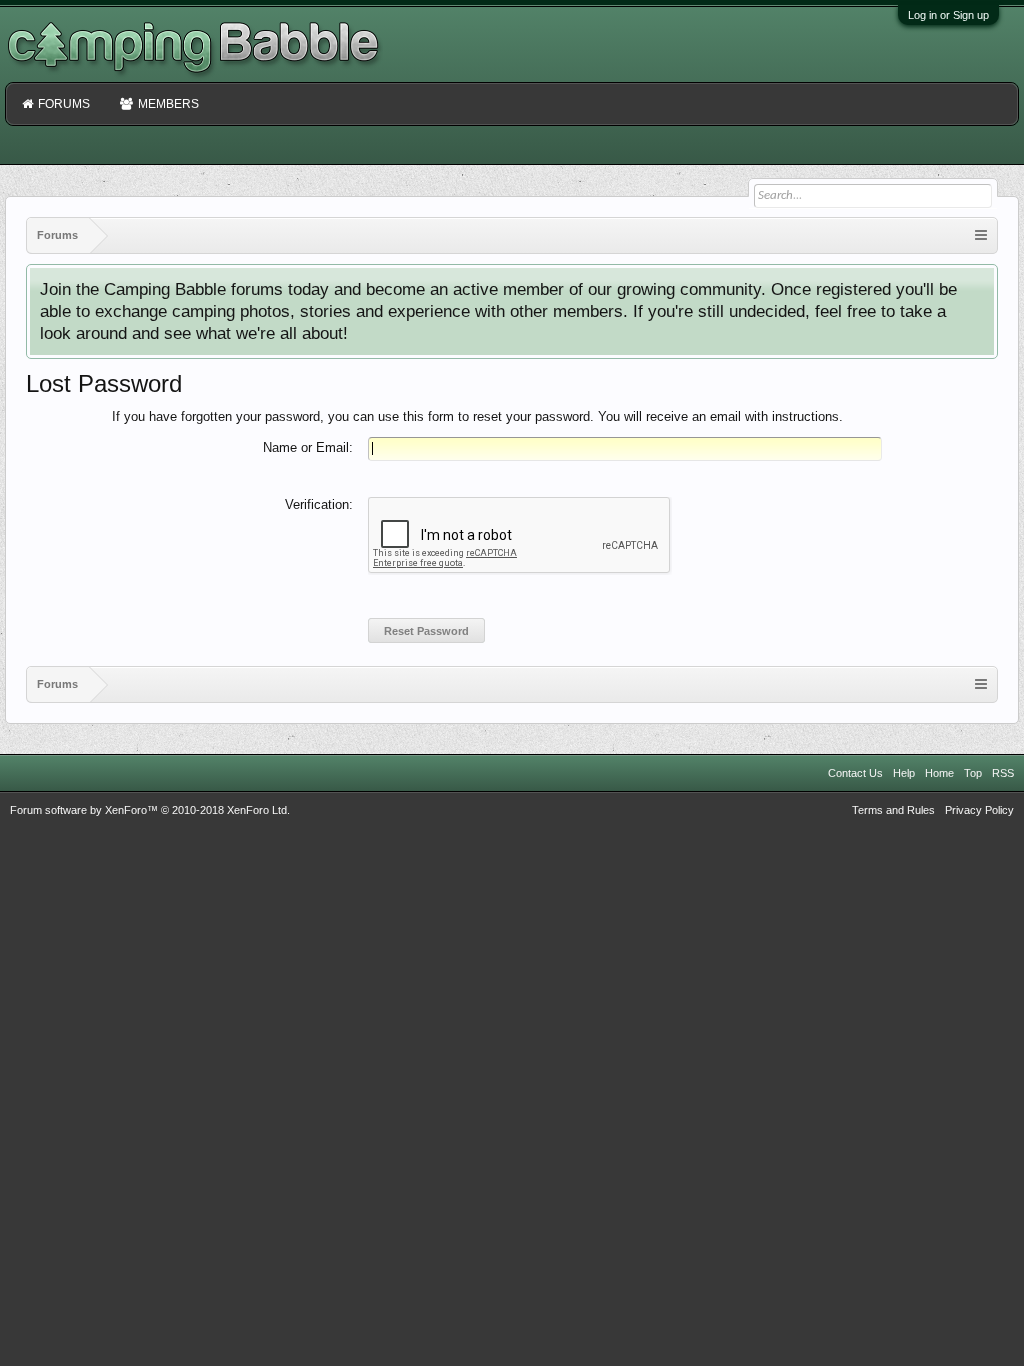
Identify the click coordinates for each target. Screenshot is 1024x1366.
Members (168, 104)
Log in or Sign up (948, 15)
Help (904, 773)
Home (939, 773)
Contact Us (855, 773)
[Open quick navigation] (981, 235)
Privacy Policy (979, 810)
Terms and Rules (893, 810)
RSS (1003, 773)
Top (973, 773)
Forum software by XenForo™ (150, 810)
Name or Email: (308, 447)
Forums (64, 104)
